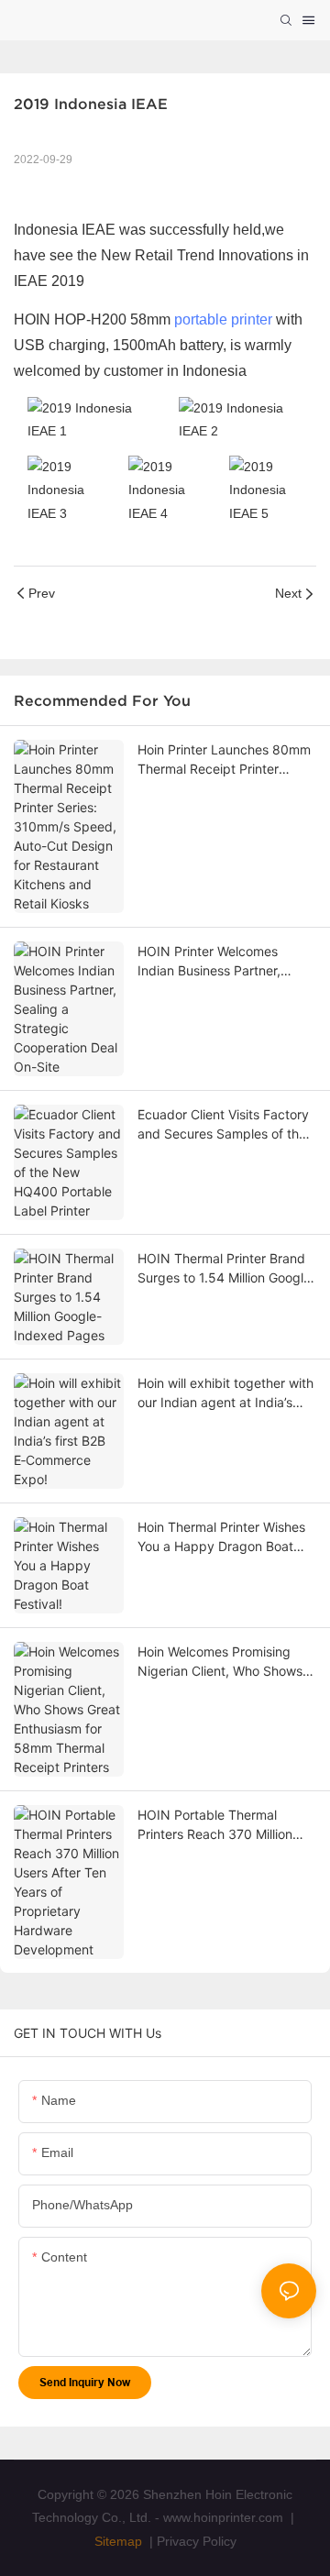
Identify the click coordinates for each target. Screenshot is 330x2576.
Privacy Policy (197, 2541)
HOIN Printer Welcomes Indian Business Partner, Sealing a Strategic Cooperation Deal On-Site (214, 962)
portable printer (223, 319)
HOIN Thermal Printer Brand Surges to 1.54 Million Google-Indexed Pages (227, 1269)
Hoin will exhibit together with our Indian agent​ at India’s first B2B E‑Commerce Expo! (225, 1393)
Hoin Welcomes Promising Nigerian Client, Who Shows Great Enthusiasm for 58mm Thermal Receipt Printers (221, 1662)
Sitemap (118, 2541)
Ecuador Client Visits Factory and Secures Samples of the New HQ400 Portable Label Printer (223, 1125)
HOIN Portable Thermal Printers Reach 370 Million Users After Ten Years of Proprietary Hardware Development (215, 1825)
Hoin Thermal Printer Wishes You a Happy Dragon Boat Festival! (221, 1537)
